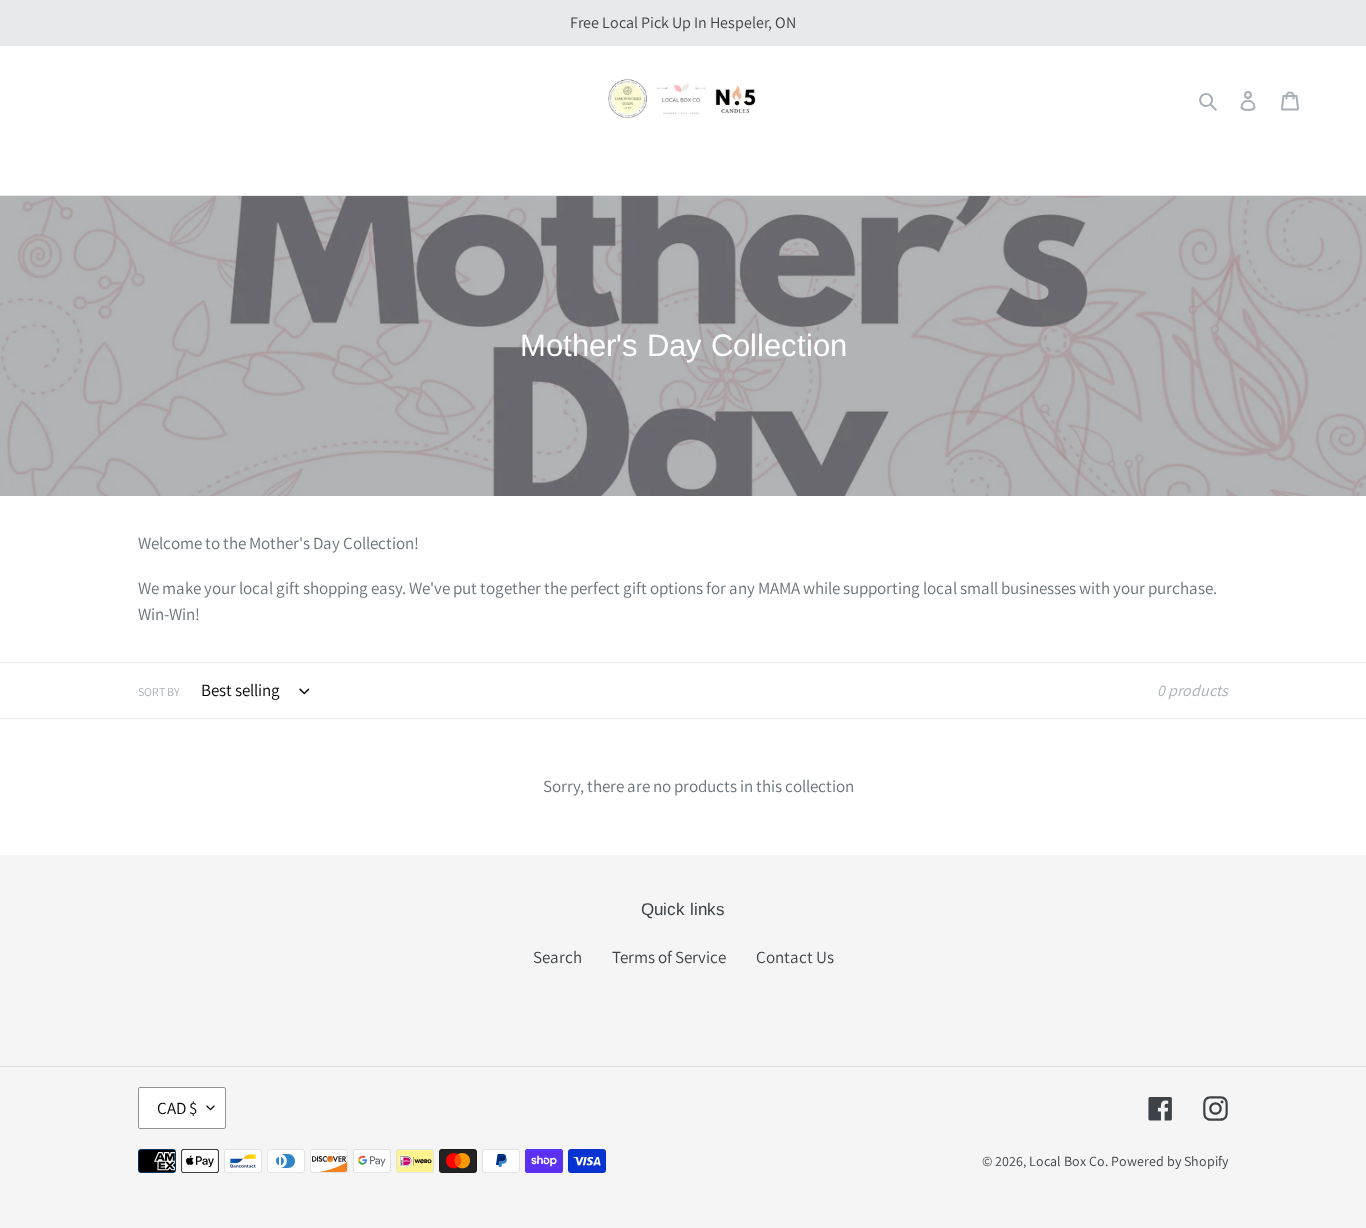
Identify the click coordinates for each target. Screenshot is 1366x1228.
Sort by (159, 691)
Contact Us (795, 957)
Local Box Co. (1068, 1161)
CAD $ (177, 1108)
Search (557, 957)
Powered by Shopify (1169, 1161)
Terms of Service (669, 957)
